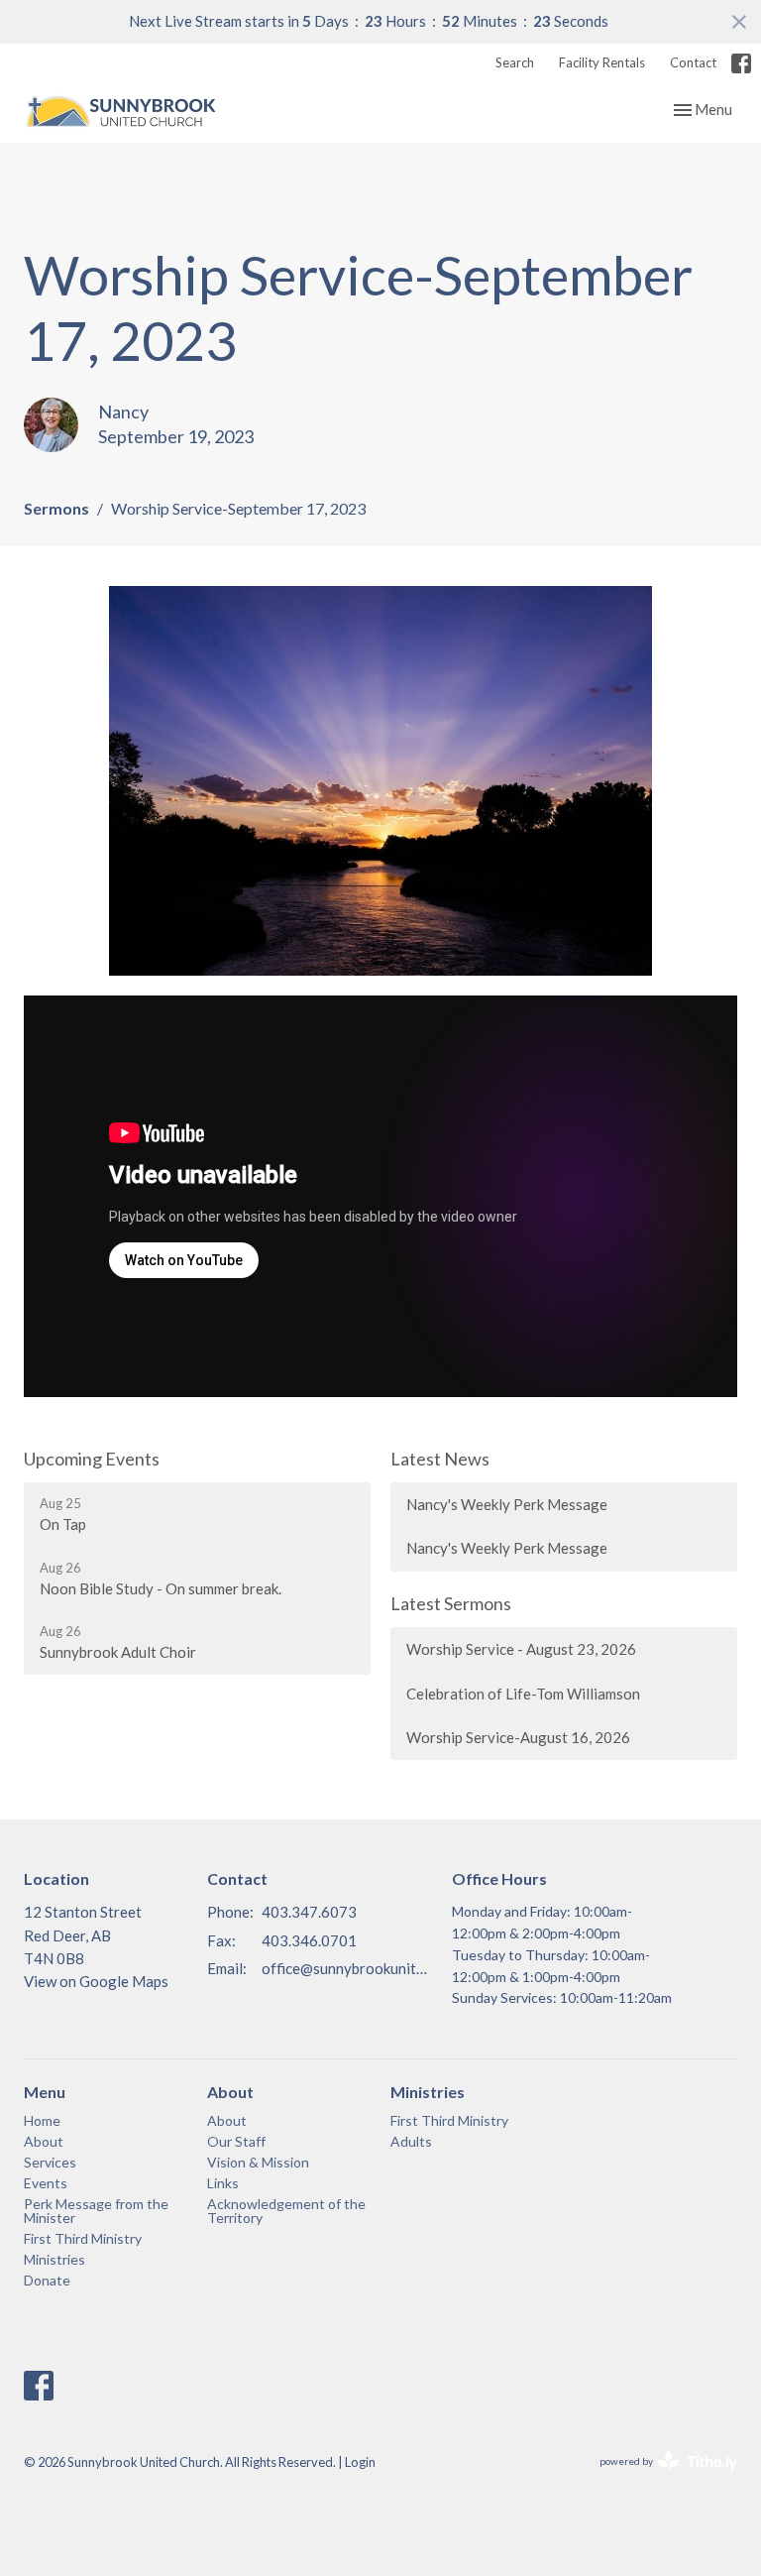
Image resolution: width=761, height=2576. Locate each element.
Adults (411, 2141)
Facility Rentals (602, 62)
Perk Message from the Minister (96, 2211)
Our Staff (236, 2141)
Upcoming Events (92, 1459)
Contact (693, 62)
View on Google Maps (96, 1981)
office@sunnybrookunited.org (347, 1968)
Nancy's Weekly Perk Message (507, 1504)
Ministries (54, 2259)
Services (50, 2162)
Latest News (440, 1459)
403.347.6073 (309, 1912)
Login (360, 2462)
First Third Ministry (83, 2238)
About (44, 2141)
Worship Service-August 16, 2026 (518, 1737)
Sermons (56, 508)
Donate (47, 2280)
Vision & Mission (258, 2162)
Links (223, 2183)
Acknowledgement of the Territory (286, 2211)
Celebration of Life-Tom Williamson (523, 1694)
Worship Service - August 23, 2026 (521, 1649)
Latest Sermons (451, 1603)
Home (42, 2120)
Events (46, 2183)
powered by (658, 2478)
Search (515, 62)
